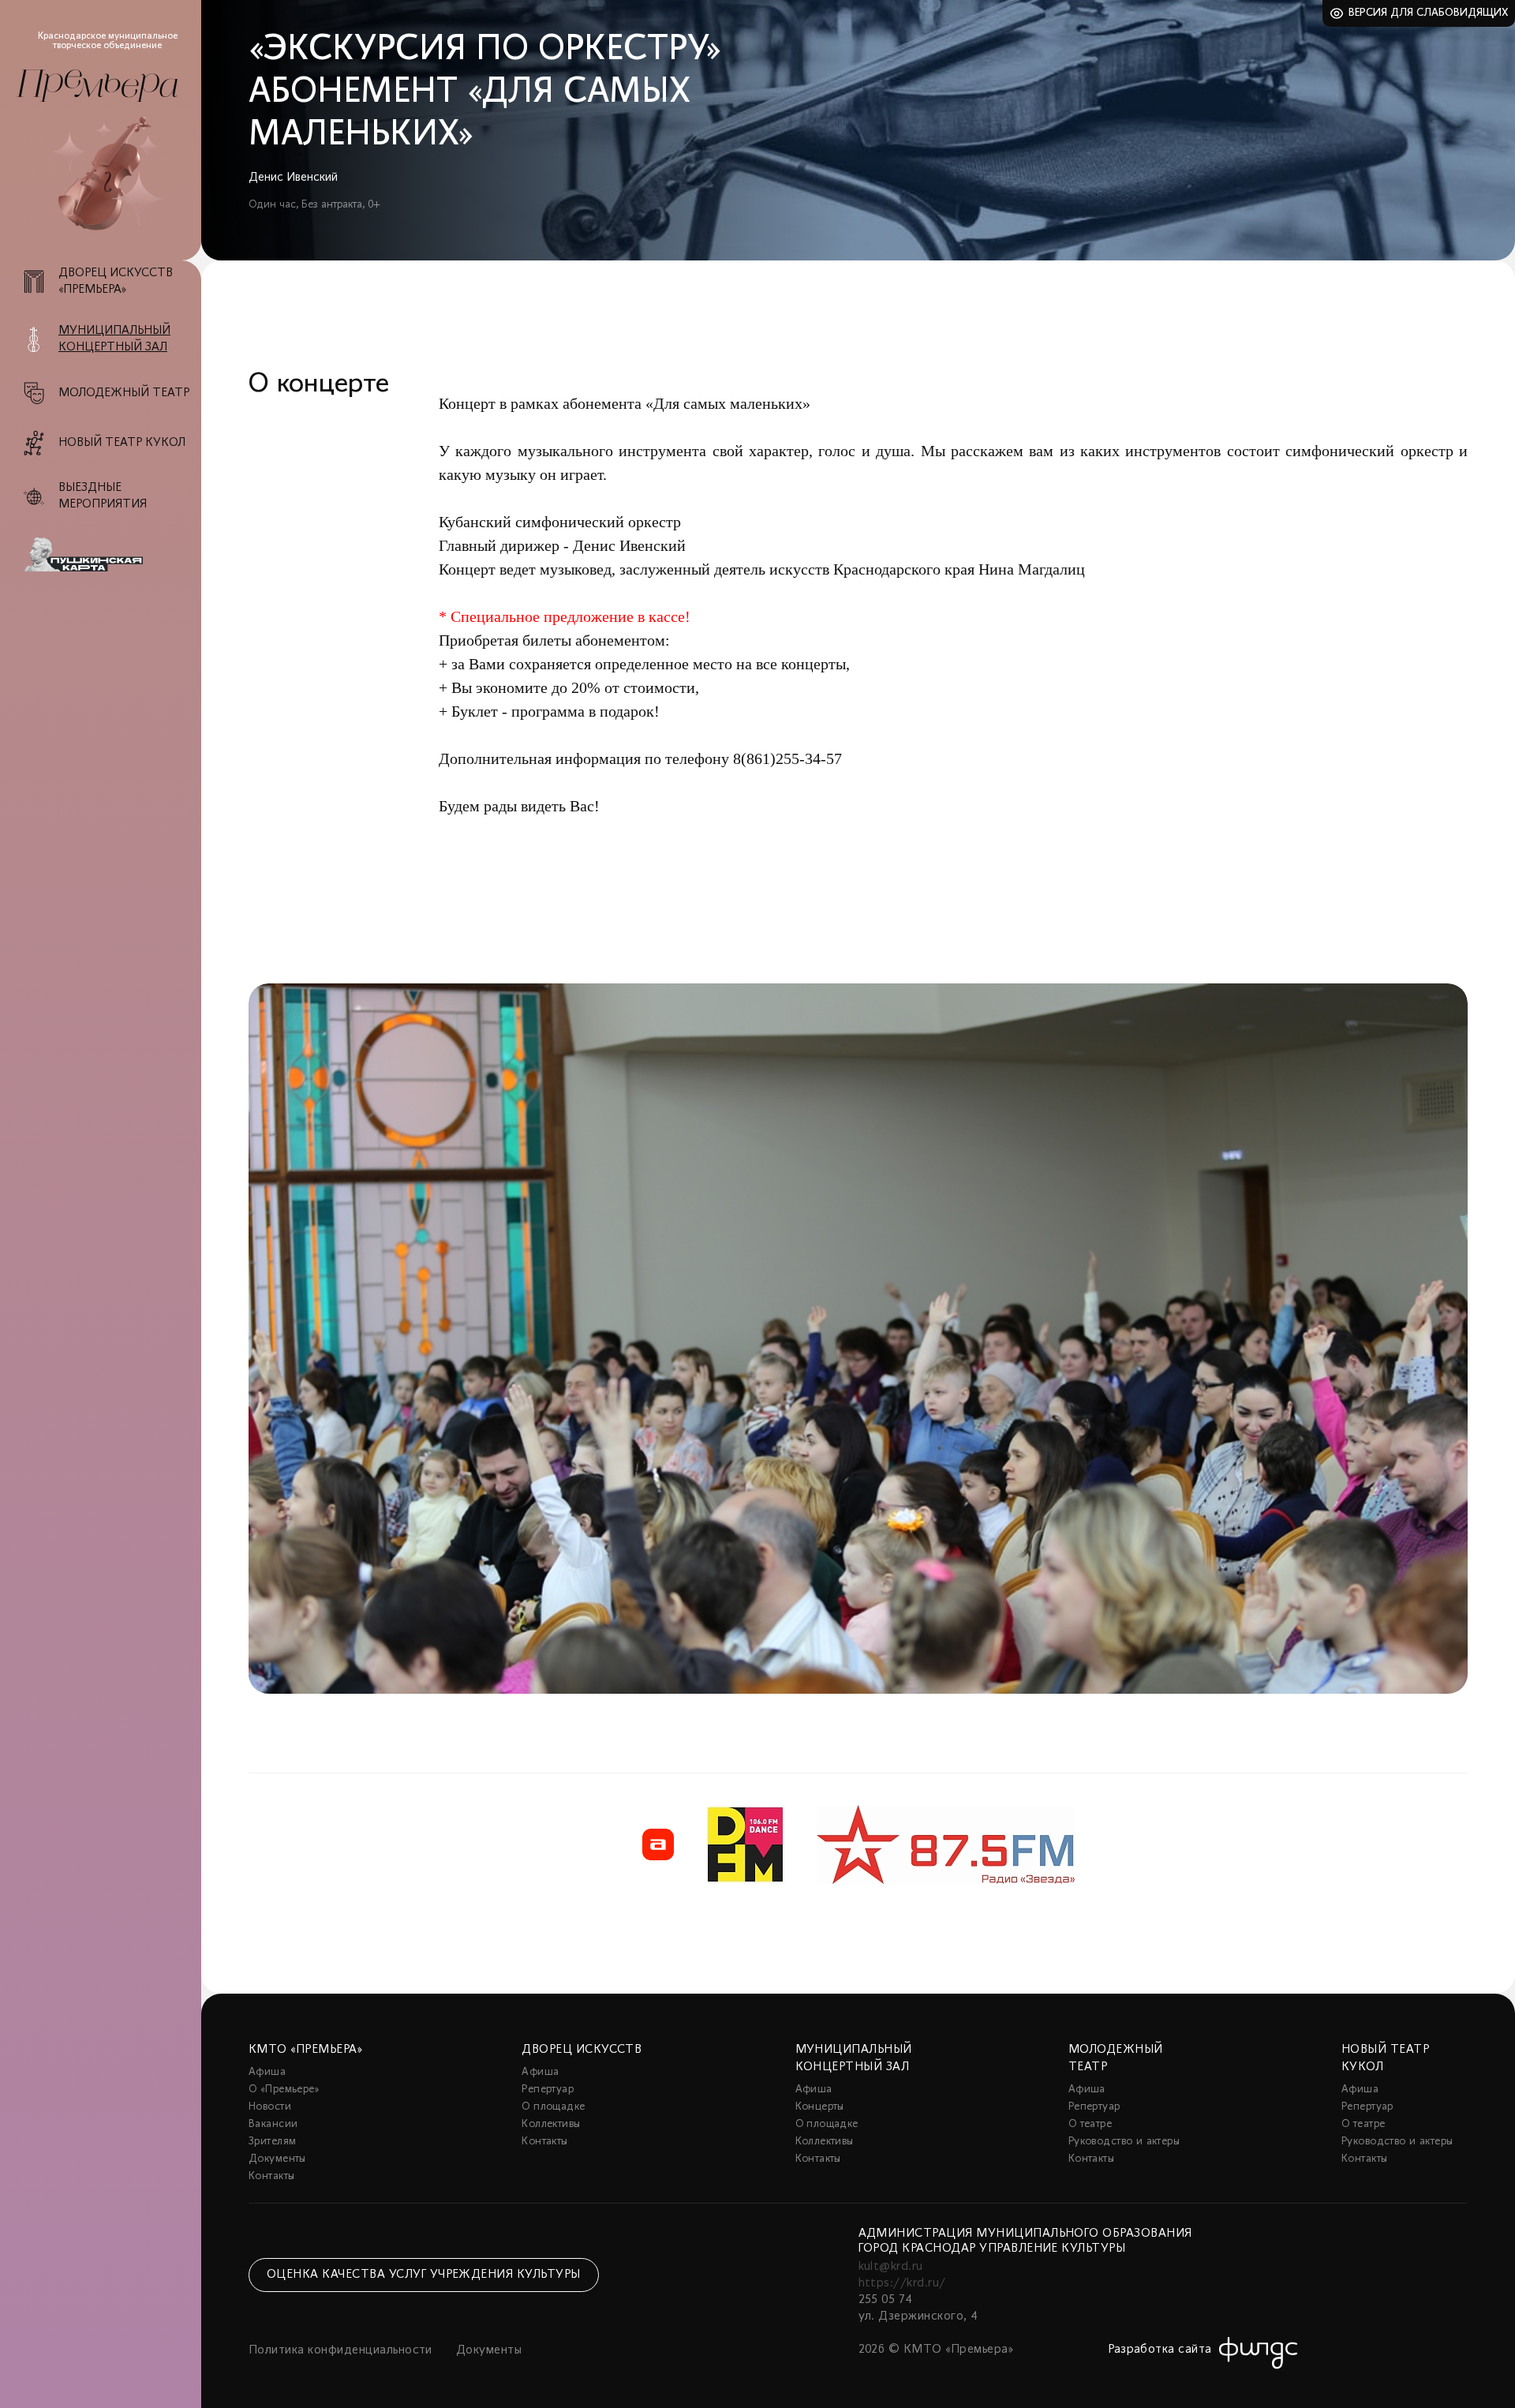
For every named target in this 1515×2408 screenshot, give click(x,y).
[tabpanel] (858, 1339)
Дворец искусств (582, 2050)
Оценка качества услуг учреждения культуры (424, 2275)
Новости (270, 2107)
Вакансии (273, 2124)
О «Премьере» (284, 2090)
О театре (1090, 2124)
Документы (277, 2159)
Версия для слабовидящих (1429, 13)
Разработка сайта (1160, 2350)
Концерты (820, 2107)
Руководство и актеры (1124, 2142)
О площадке (553, 2107)
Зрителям (272, 2142)
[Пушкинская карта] (109, 555)
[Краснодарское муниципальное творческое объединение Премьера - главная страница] (97, 86)
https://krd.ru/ (902, 2283)
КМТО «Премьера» (305, 2050)
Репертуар (548, 2090)
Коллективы (551, 2124)
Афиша (267, 2072)
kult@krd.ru (891, 2267)
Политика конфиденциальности (340, 2350)
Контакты (271, 2176)
